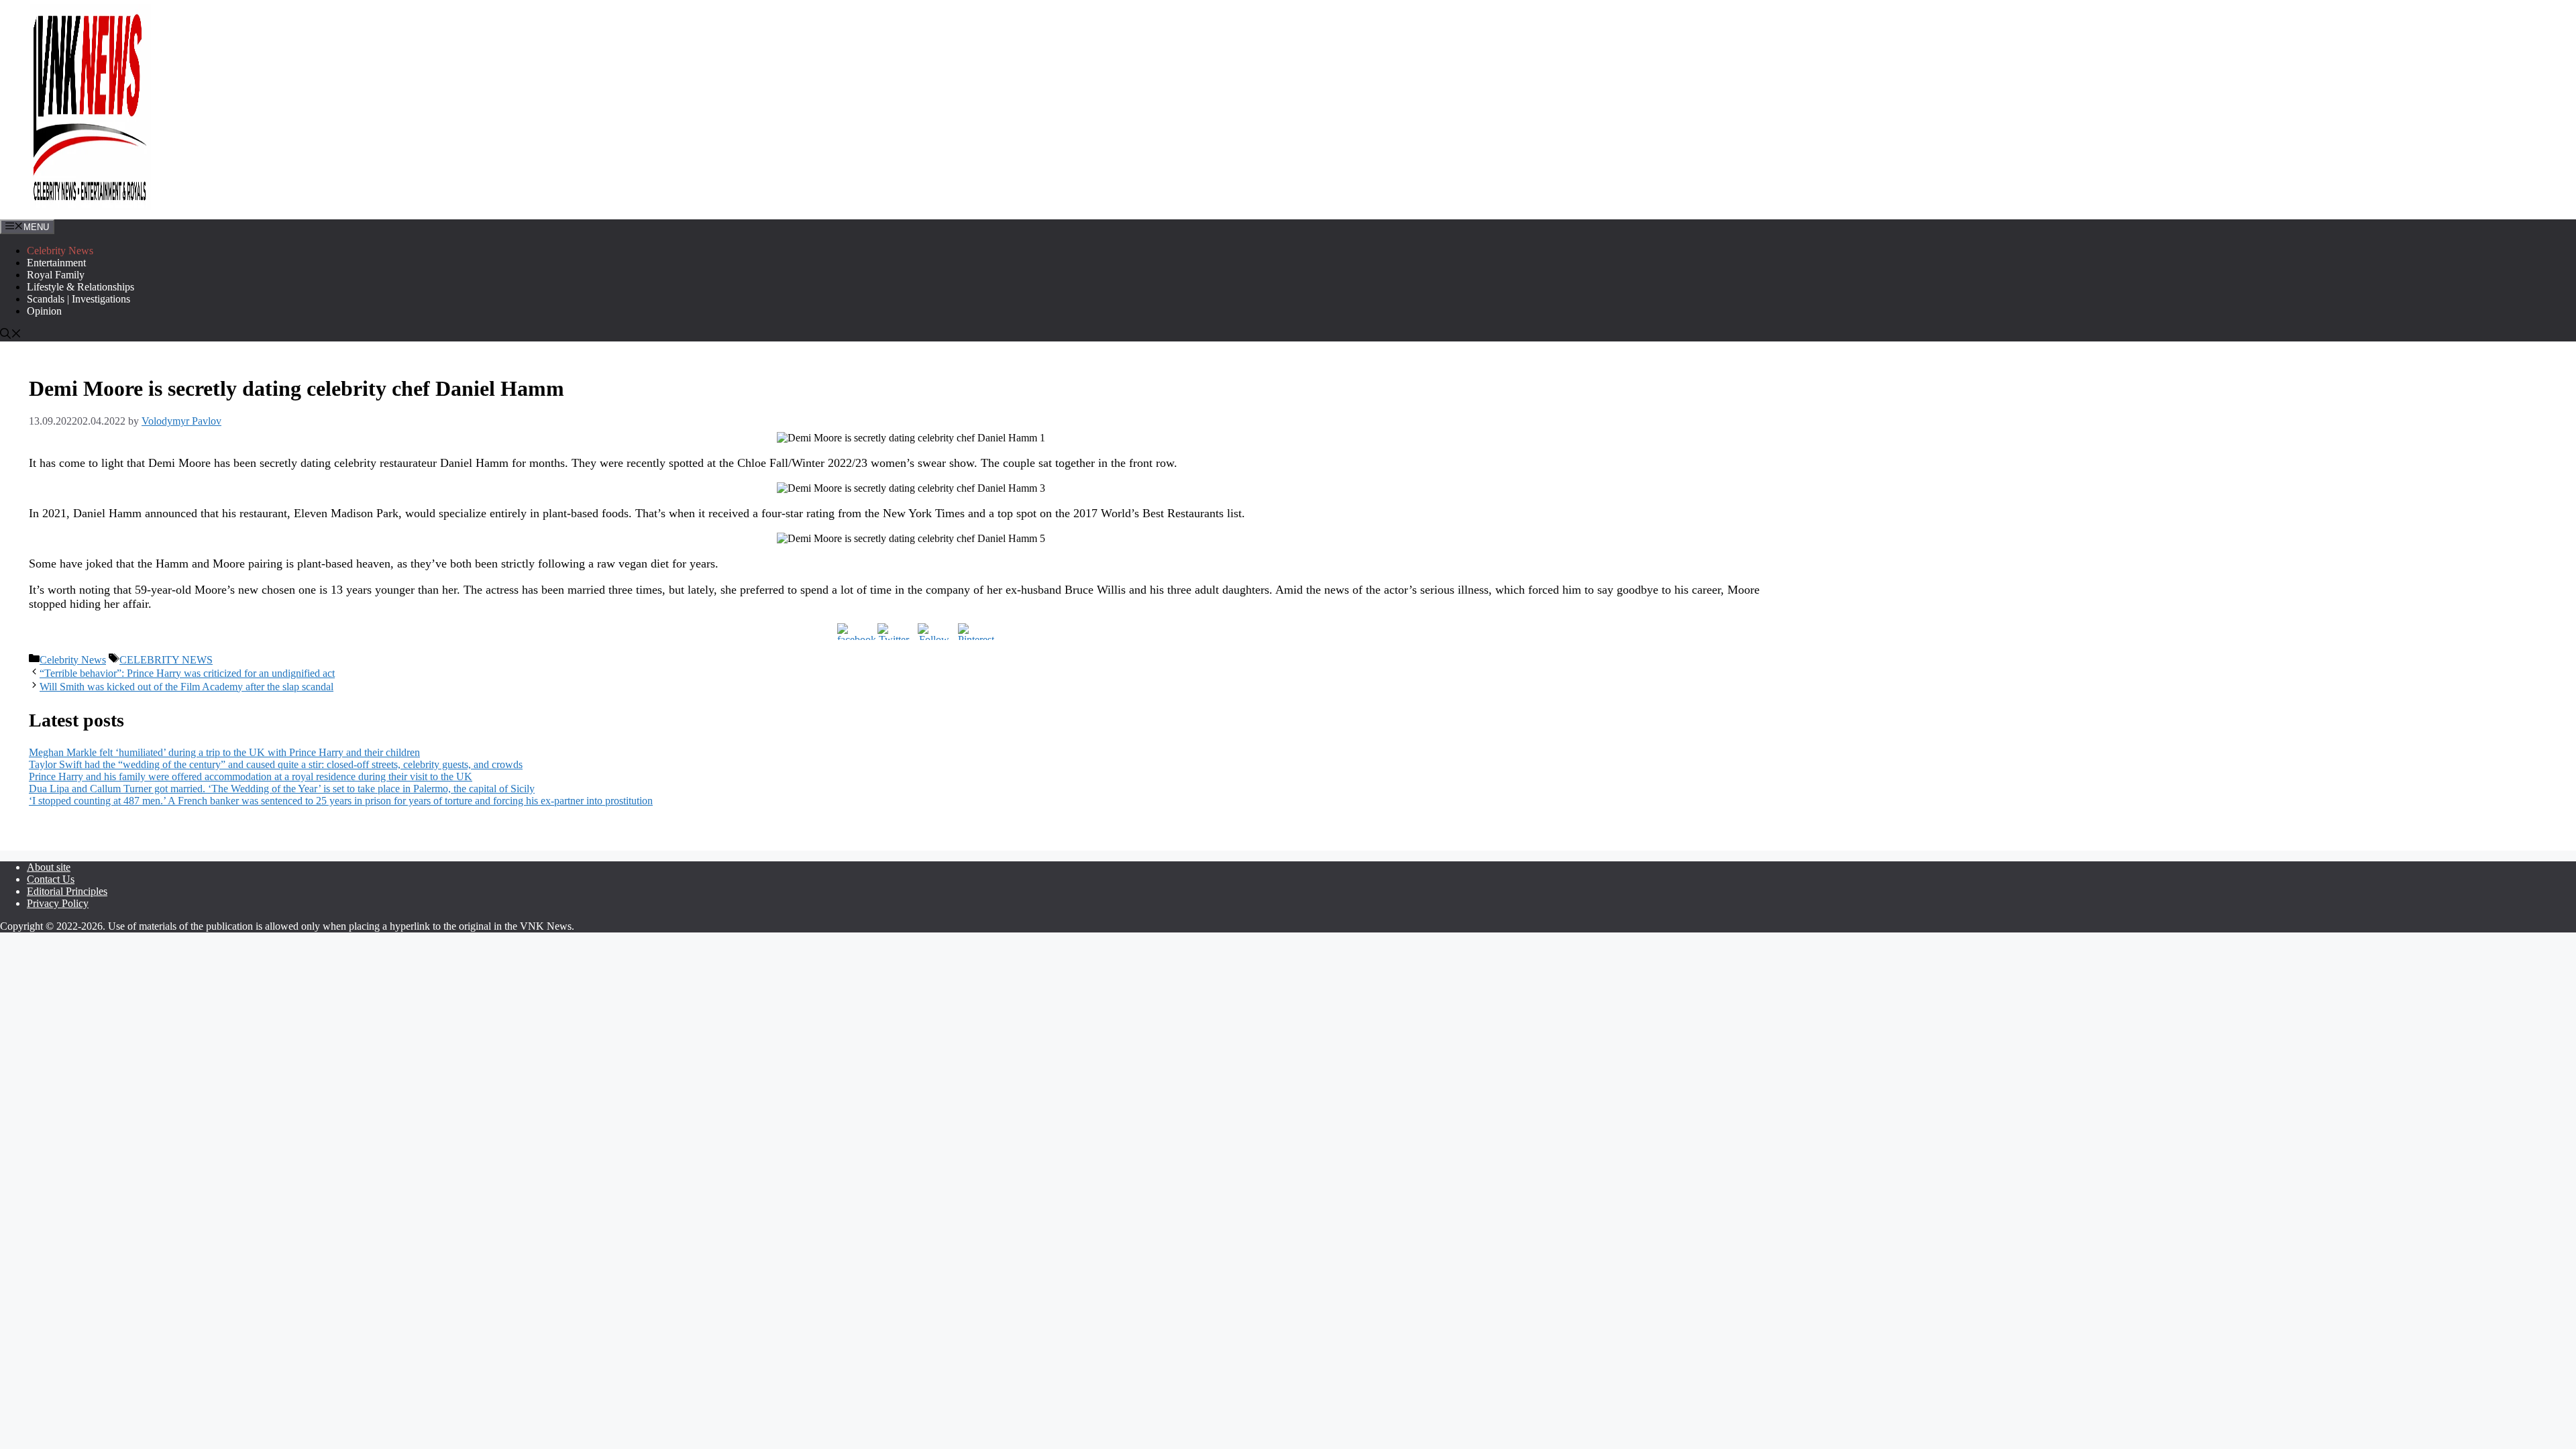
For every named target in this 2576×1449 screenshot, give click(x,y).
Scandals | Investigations (78, 299)
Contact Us (51, 879)
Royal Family (56, 275)
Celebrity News (60, 251)
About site (49, 867)
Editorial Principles (67, 891)
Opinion (44, 311)
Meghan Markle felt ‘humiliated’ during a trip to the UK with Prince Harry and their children (224, 752)
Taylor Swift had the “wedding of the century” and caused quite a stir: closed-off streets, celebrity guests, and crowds (276, 764)
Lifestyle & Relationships (80, 287)
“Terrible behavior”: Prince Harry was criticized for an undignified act (187, 673)
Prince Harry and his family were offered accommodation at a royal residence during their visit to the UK (251, 776)
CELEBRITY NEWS (166, 660)
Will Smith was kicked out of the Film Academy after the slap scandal (186, 687)
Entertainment (56, 263)
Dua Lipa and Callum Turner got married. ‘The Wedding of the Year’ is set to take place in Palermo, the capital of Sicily (282, 789)
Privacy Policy (58, 903)
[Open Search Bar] (11, 335)
